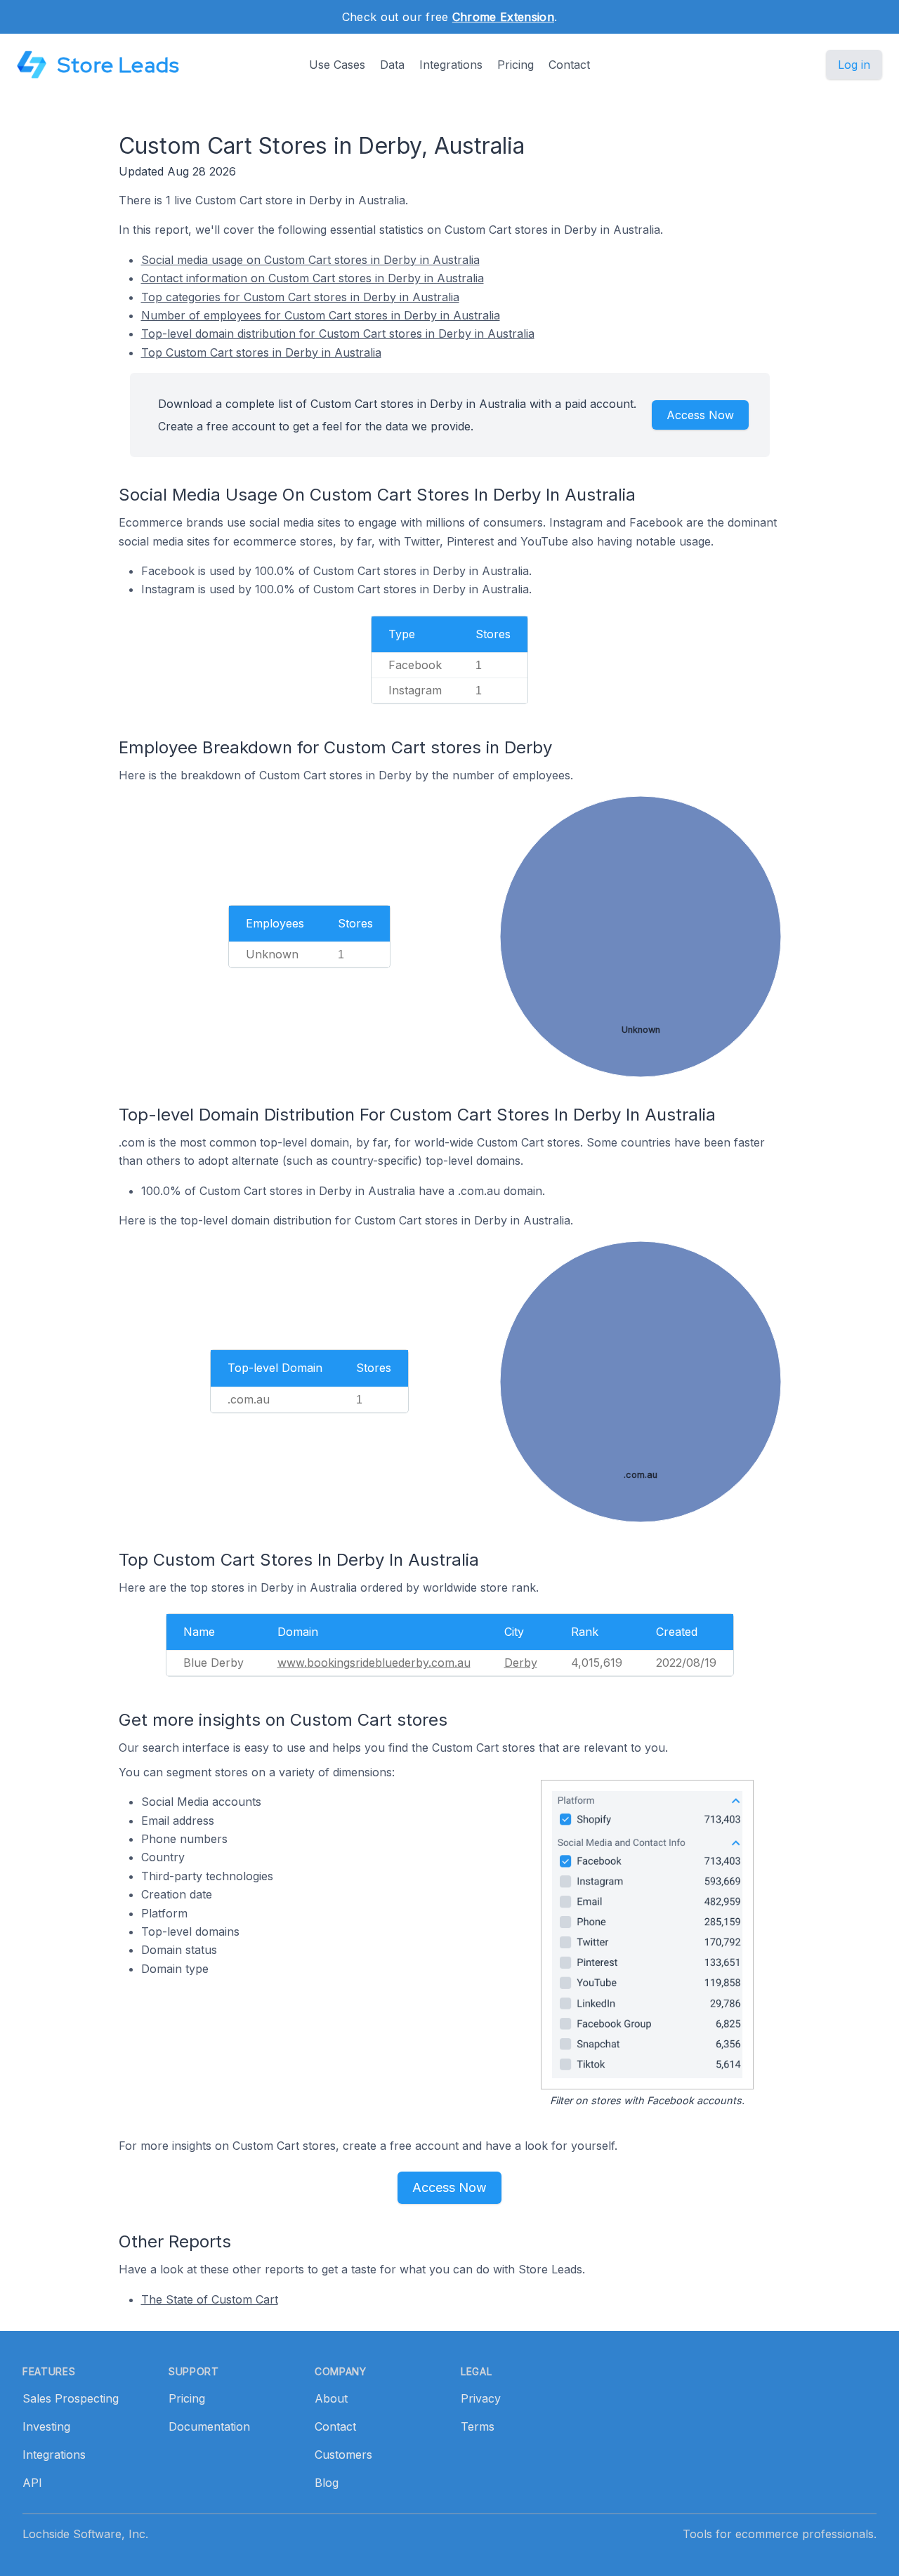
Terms (478, 2426)
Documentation (209, 2426)
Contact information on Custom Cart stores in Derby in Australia (313, 278)
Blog (327, 2483)
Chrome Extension (503, 17)
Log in (854, 65)
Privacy (481, 2398)
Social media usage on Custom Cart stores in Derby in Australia (310, 260)
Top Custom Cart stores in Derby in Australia (261, 352)
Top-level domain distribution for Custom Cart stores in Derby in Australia (338, 333)
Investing (46, 2426)
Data (392, 65)
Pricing (516, 65)
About (331, 2398)
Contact (569, 65)
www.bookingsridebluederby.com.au (374, 1663)
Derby (521, 1663)
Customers (343, 2455)
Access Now (700, 415)
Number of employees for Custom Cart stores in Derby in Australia (321, 315)
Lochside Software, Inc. (85, 2534)
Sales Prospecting (71, 2398)
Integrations (451, 65)
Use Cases (337, 65)
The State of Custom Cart (210, 2299)
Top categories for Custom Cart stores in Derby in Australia (300, 297)
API (32, 2483)
